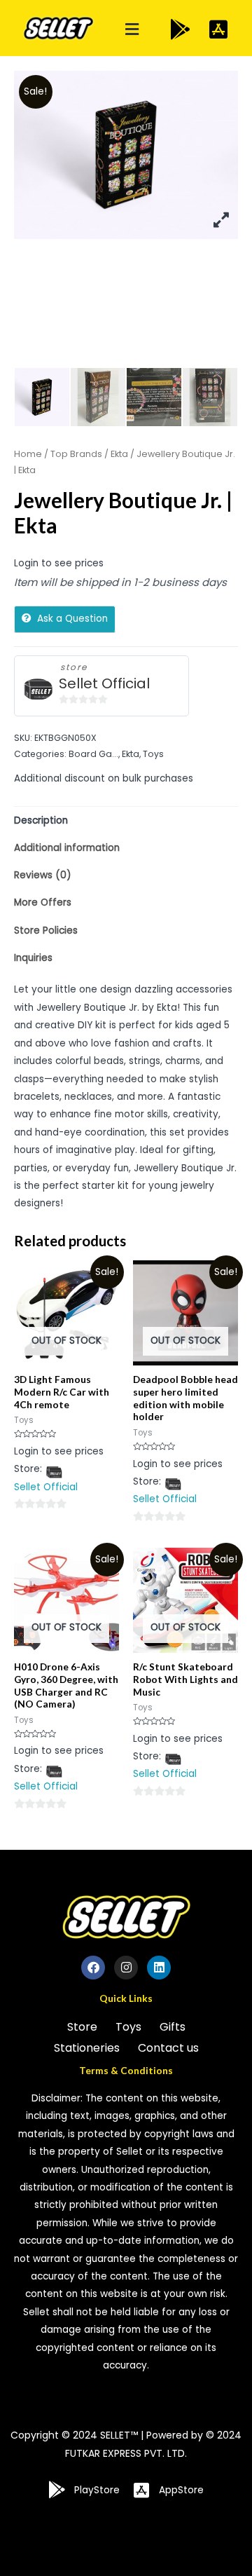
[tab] (126, 820)
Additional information (67, 848)
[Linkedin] (159, 1968)
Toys (153, 754)
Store (82, 2027)
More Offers (43, 902)
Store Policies (46, 931)
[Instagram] (126, 1968)
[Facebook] (93, 1968)
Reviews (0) (43, 875)
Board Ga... (93, 754)
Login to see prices (59, 563)
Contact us (168, 2048)
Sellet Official (104, 684)
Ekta (119, 454)
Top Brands (76, 454)
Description (41, 820)
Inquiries (33, 958)
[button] (132, 30)
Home (28, 454)
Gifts (173, 2027)
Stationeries (87, 2048)
